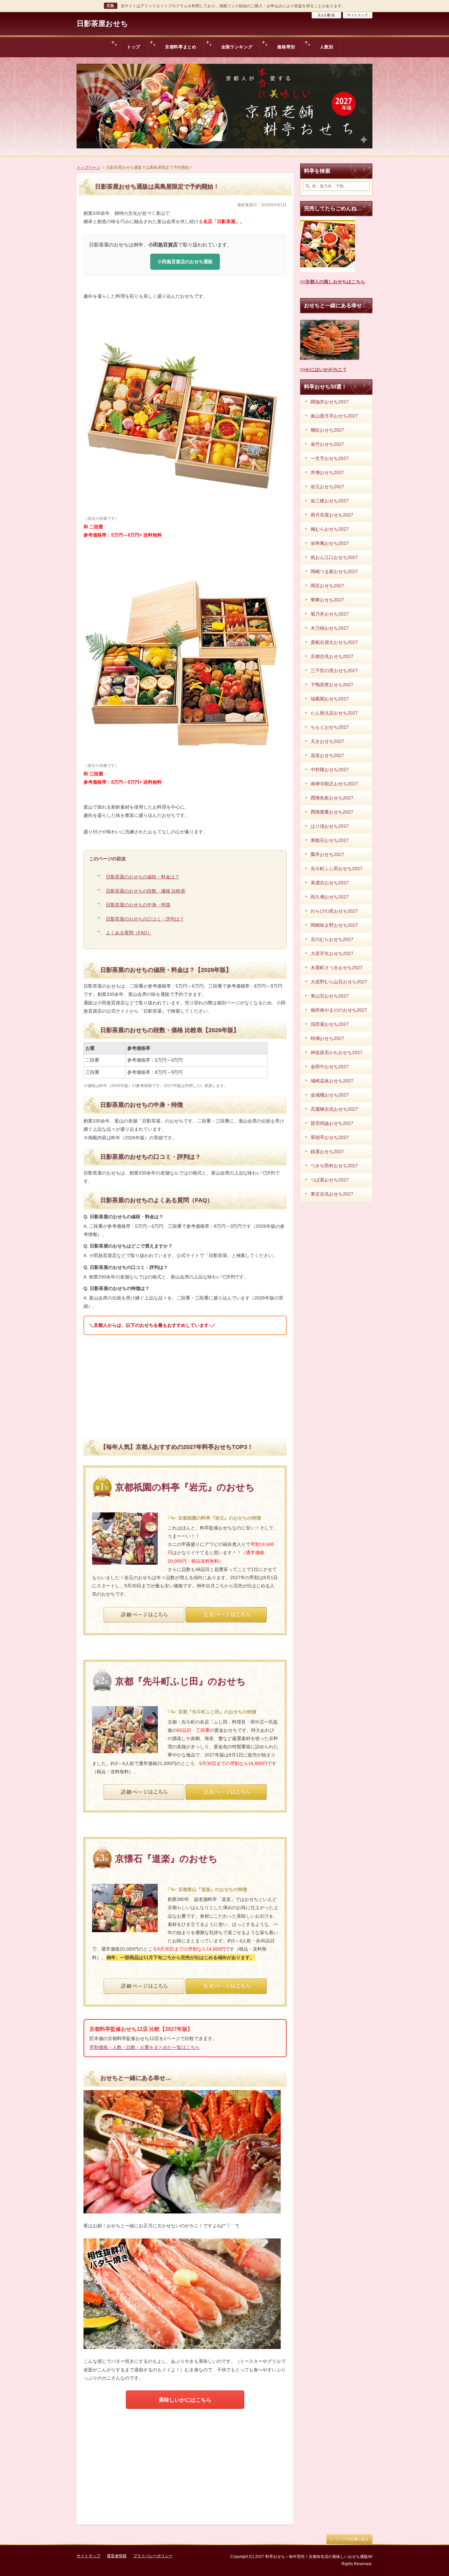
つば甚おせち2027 (330, 1180)
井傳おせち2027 (327, 472)
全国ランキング (237, 47)
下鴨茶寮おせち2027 (332, 685)
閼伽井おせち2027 (330, 402)
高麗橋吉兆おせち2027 (334, 1109)
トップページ (88, 167)
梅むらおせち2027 (330, 529)
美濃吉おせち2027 (330, 883)
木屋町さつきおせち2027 (337, 968)
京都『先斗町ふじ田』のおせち (180, 1681)
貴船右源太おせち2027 (334, 642)
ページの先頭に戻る (349, 2539)
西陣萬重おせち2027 (332, 812)
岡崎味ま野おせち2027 (334, 925)
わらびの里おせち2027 (334, 911)
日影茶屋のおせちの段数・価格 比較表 (146, 891)
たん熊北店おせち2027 (334, 713)
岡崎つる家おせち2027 (334, 571)
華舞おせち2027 (327, 600)
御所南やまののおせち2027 (339, 1010)
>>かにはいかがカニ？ (323, 369)
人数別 (327, 47)
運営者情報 (117, 2556)
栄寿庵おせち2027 (330, 543)
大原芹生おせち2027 (332, 953)
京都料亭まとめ (181, 47)
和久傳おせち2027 (330, 897)
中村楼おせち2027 (330, 770)
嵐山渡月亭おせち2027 (334, 416)
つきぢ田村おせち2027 (334, 1166)
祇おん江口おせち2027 (334, 557)
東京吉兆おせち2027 (332, 1194)
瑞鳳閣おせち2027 (330, 699)
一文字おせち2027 (330, 458)
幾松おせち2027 (327, 430)
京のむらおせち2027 (332, 939)
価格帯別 (286, 47)
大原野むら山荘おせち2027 (339, 982)
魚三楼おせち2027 (330, 501)
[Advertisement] (185, 1386)
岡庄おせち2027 (327, 586)
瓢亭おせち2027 (327, 854)
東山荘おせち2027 (330, 996)
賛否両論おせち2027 (332, 1123)
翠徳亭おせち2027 (330, 1137)
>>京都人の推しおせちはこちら (333, 282)
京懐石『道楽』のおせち (166, 1859)
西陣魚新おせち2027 (332, 798)
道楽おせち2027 (327, 755)
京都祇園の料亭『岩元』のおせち (185, 1487)
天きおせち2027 (327, 741)
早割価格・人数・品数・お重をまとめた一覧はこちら (145, 2047)
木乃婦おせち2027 (330, 628)
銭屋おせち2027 (327, 1151)
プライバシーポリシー (153, 2556)
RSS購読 (326, 15)
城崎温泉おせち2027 (332, 1081)
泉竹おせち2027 (327, 444)
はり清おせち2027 (330, 826)
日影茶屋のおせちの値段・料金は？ (143, 877)
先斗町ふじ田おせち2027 (337, 869)
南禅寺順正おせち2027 (334, 784)
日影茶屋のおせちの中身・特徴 (138, 905)
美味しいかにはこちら (185, 2400)
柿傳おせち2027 (327, 1038)
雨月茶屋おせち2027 (332, 515)
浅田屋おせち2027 (330, 1024)
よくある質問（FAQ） (129, 933)
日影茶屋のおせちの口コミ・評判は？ (145, 919)
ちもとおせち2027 (330, 727)
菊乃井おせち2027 (330, 614)
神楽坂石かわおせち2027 (337, 1052)
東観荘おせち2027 (330, 840)
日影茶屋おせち (102, 24)
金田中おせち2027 (330, 1067)
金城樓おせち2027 (330, 1095)
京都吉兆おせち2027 (332, 656)
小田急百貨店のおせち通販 (185, 262)
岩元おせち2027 (327, 487)
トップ (134, 47)
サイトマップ (358, 15)
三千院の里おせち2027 (334, 670)
